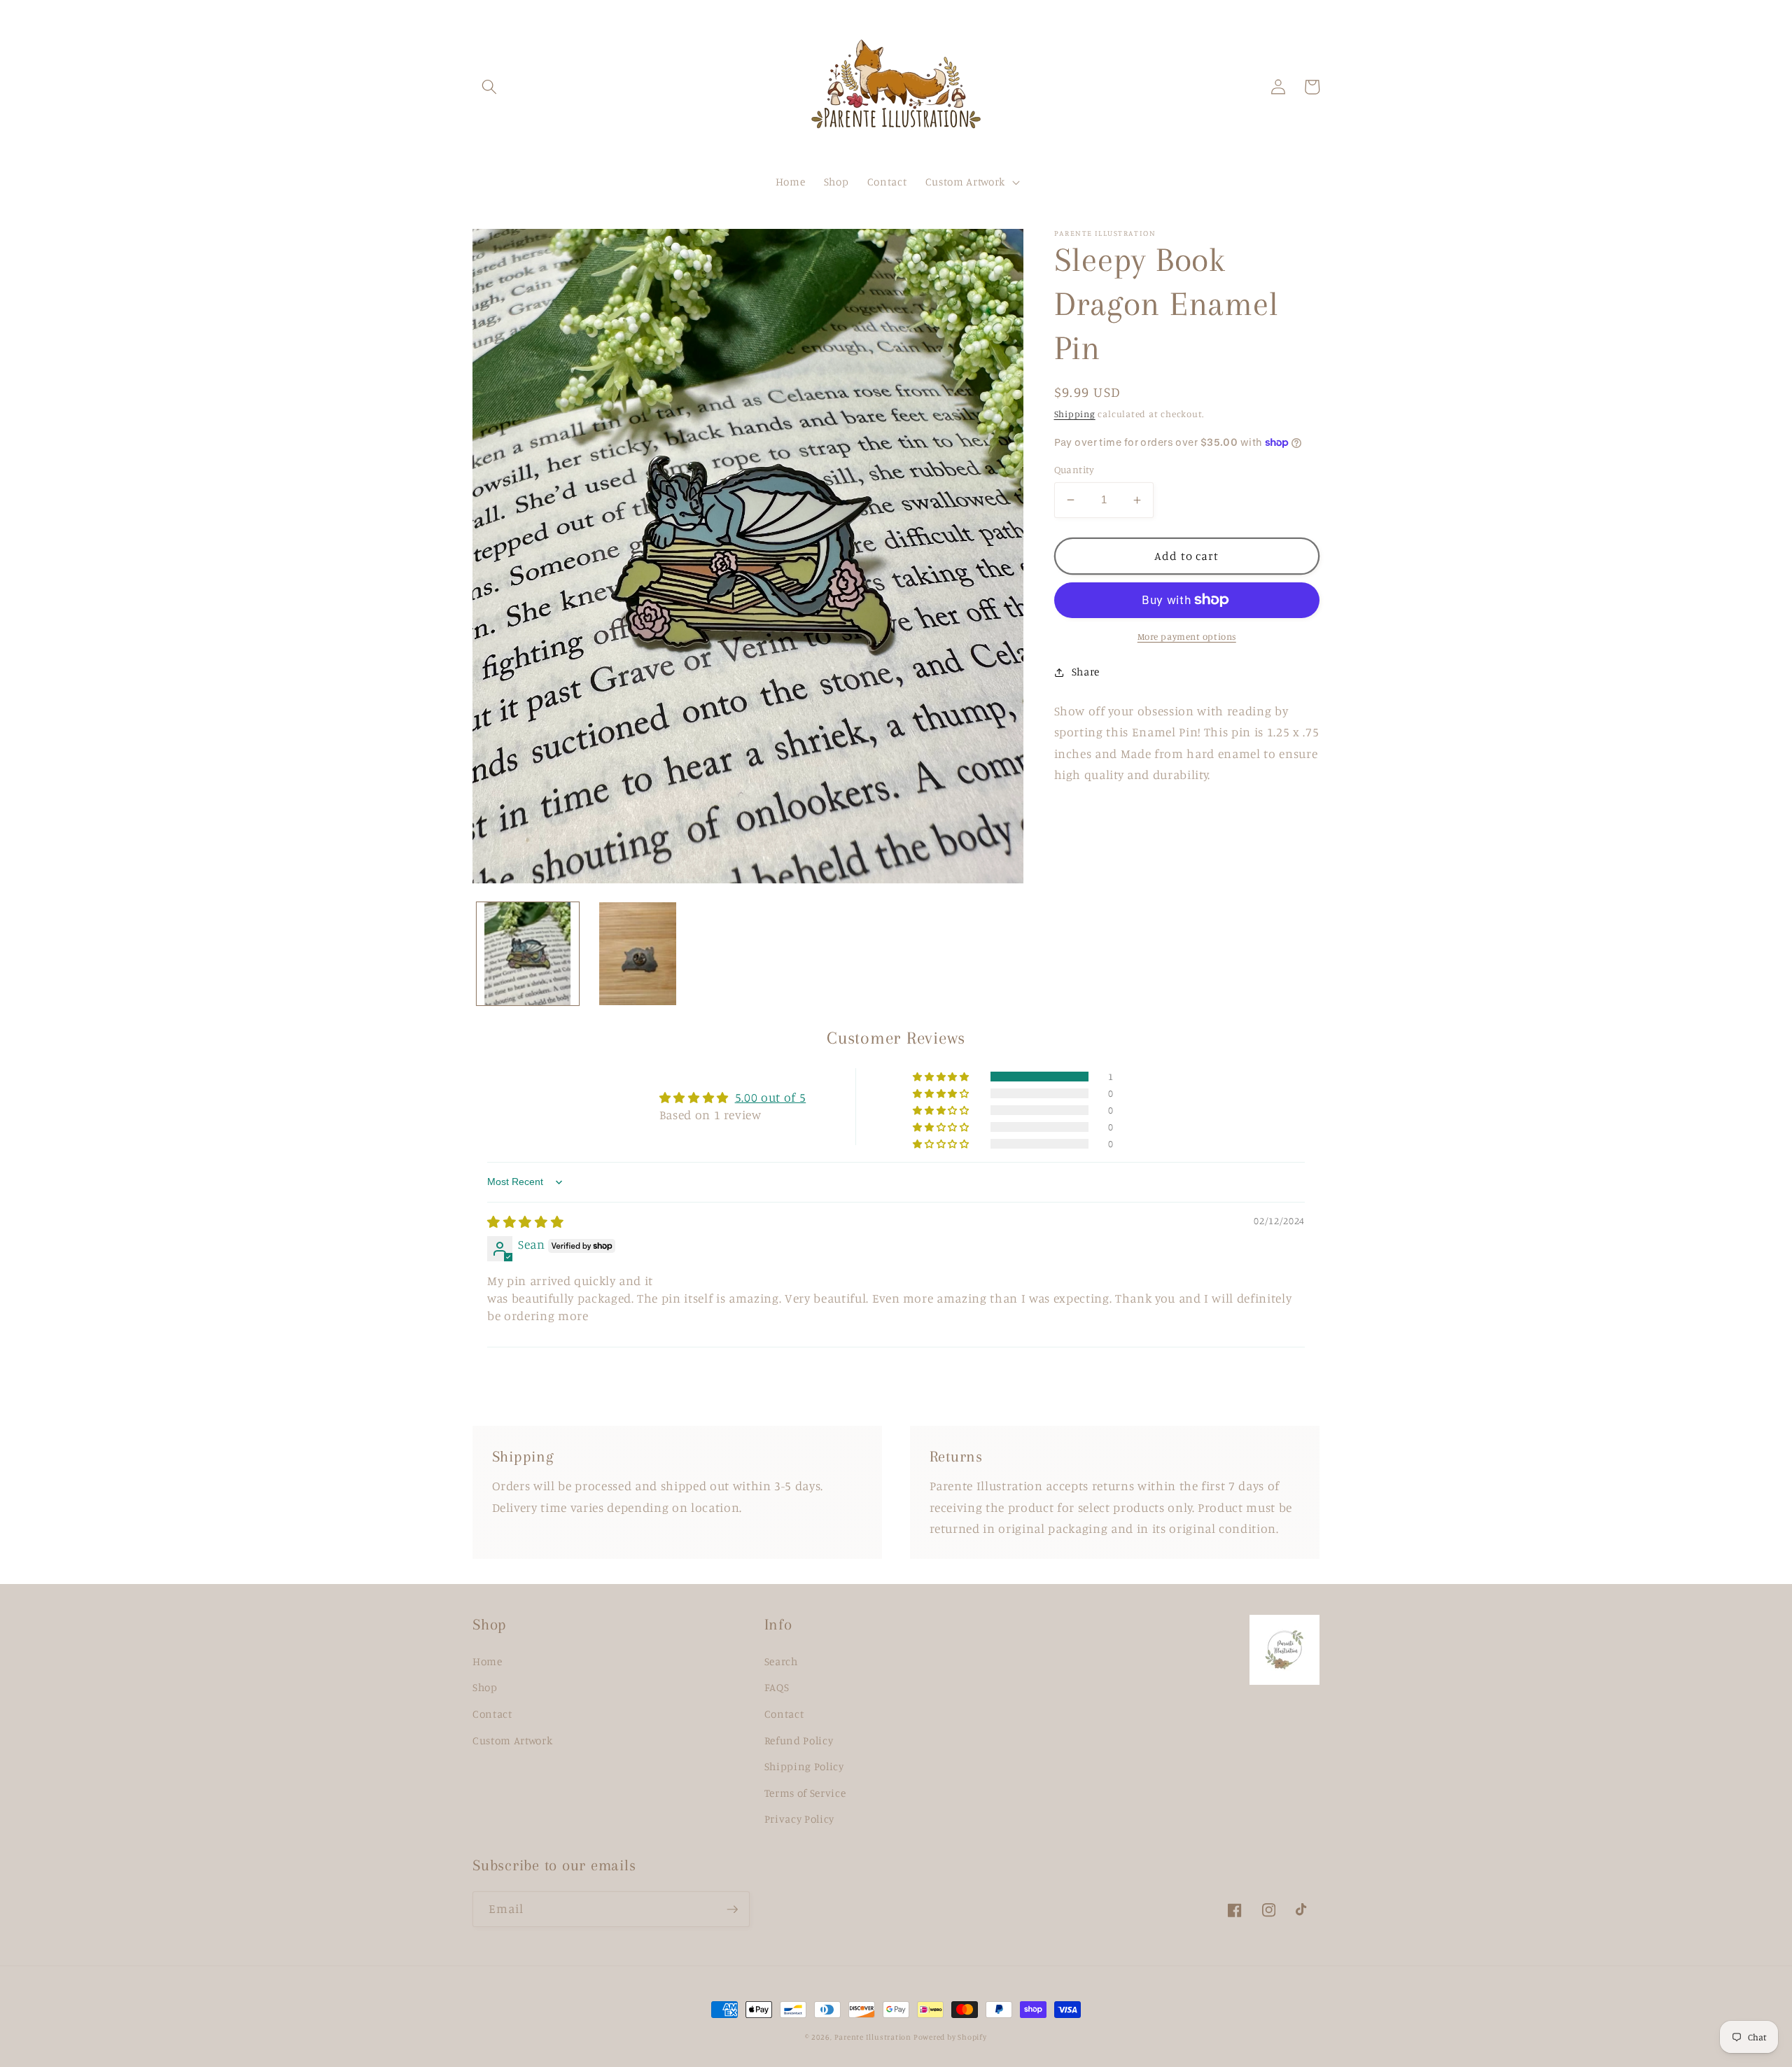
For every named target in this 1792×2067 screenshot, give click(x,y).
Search (781, 1661)
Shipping (1075, 414)
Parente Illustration (874, 2037)
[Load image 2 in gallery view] (638, 953)
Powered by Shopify (950, 2037)
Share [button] (1086, 672)
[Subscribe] (732, 1910)
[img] (525, 1222)
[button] (489, 87)
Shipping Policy (804, 1766)
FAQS (777, 1687)
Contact (492, 1714)
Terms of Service (805, 1793)
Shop (485, 1687)
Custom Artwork (512, 1740)
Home (488, 1661)
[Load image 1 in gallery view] (528, 953)
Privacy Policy (799, 1819)
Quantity (1074, 469)
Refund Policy (799, 1740)
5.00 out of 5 (771, 1097)
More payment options (1187, 636)
